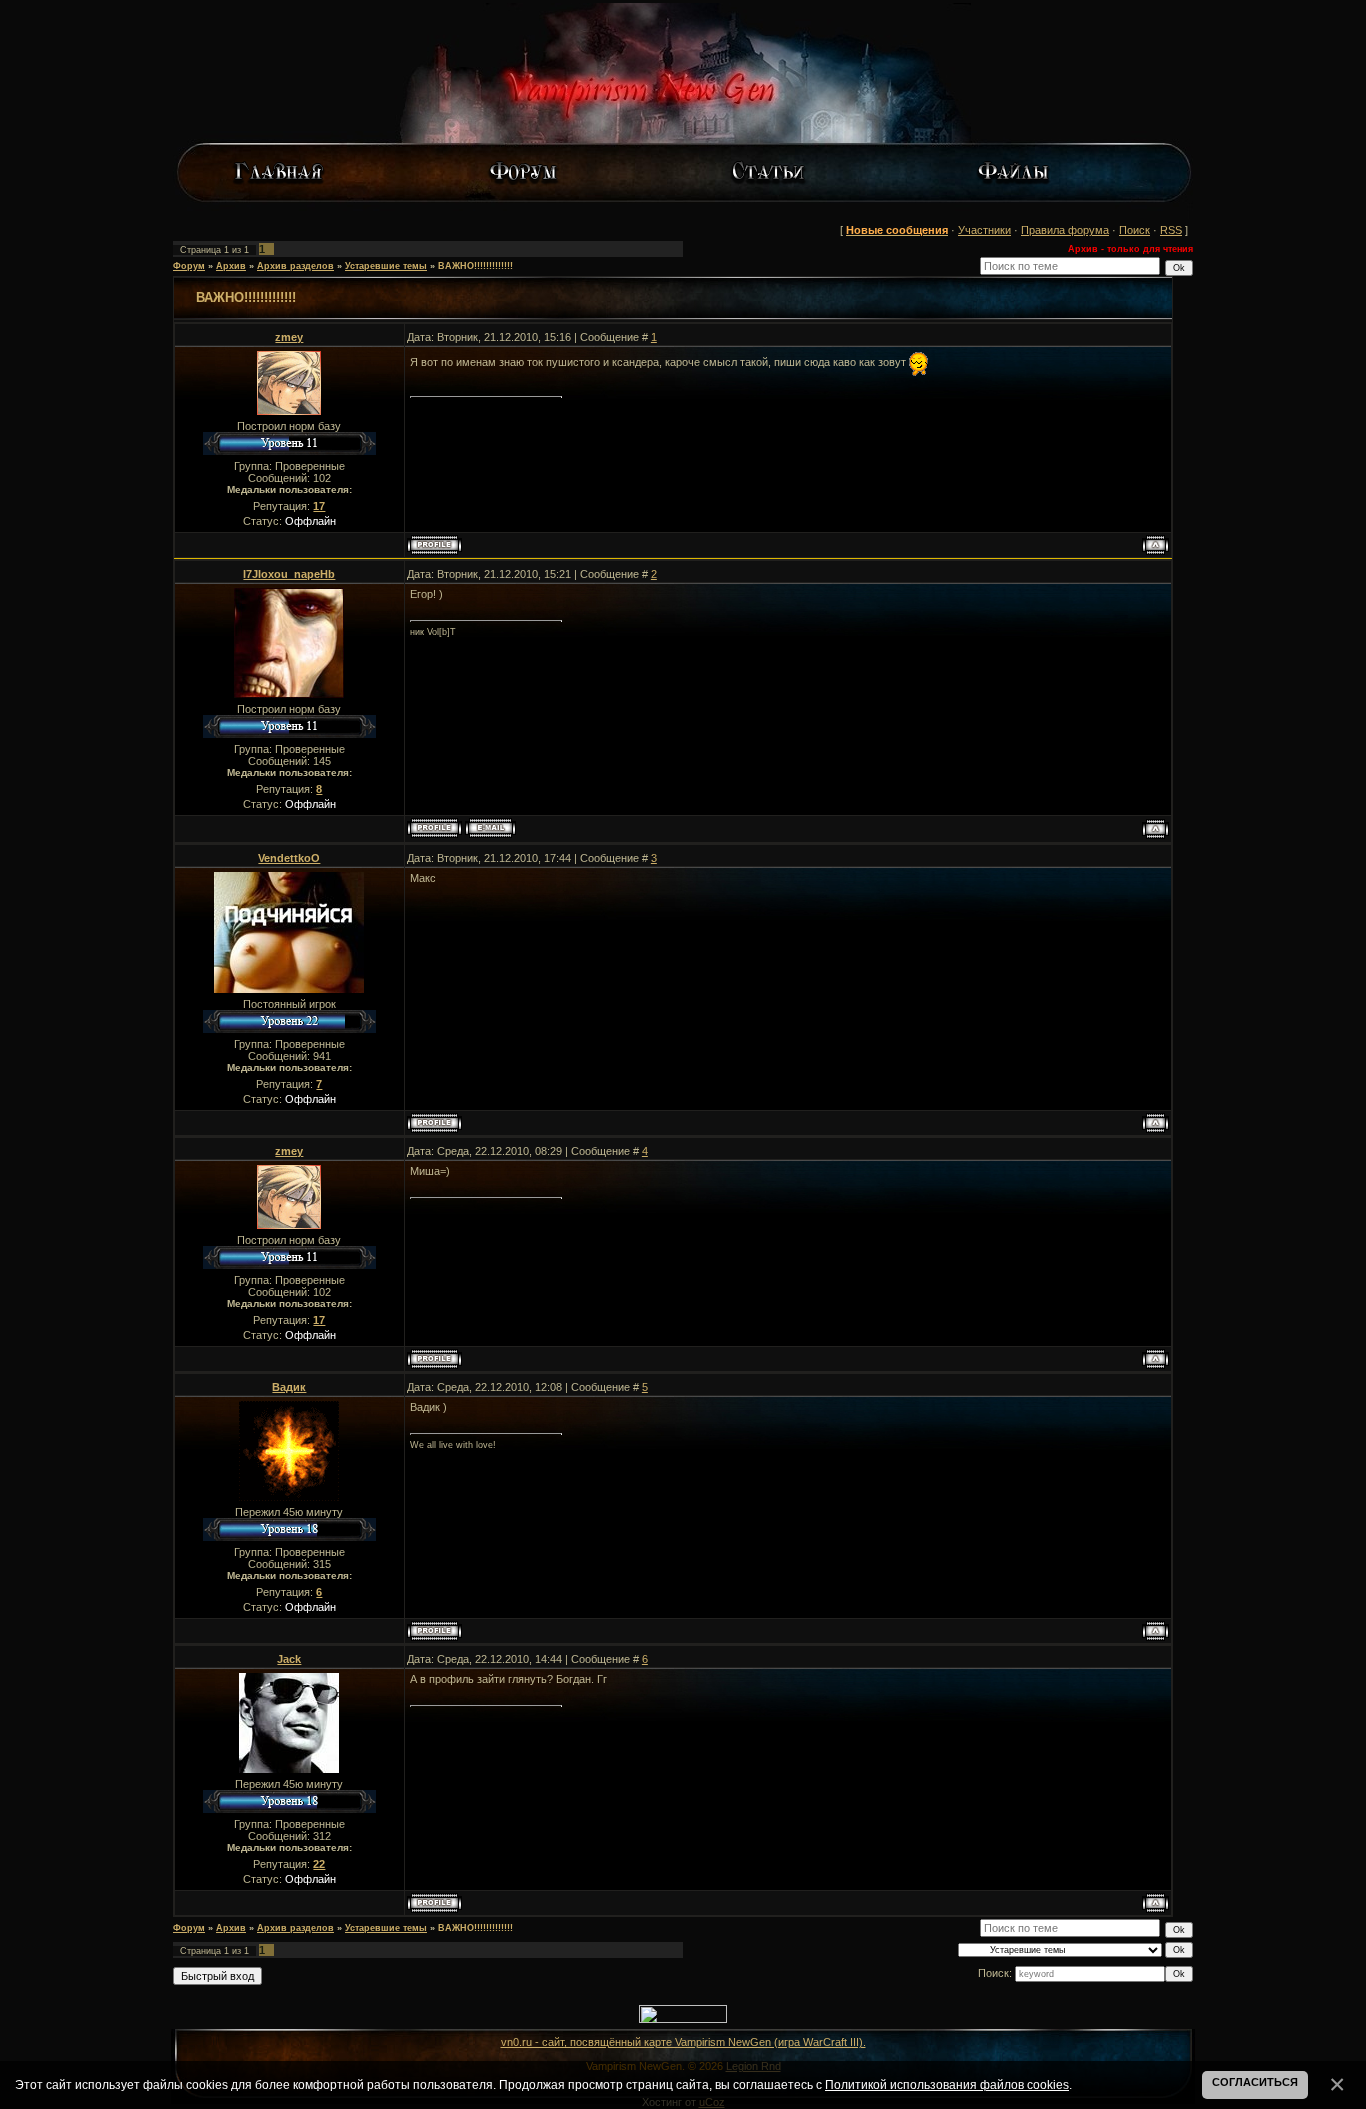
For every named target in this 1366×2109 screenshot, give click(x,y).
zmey (289, 337)
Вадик (289, 1387)
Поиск (1134, 230)
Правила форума (1065, 230)
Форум (189, 266)
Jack (289, 1659)
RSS (1171, 230)
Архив (231, 266)
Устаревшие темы (386, 266)
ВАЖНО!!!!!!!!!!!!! (475, 266)
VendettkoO (289, 858)
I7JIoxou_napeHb (289, 574)
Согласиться (1255, 2082)
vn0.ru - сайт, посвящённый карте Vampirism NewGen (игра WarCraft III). (683, 2042)
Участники (984, 230)
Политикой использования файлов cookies (947, 2084)
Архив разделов (295, 266)
